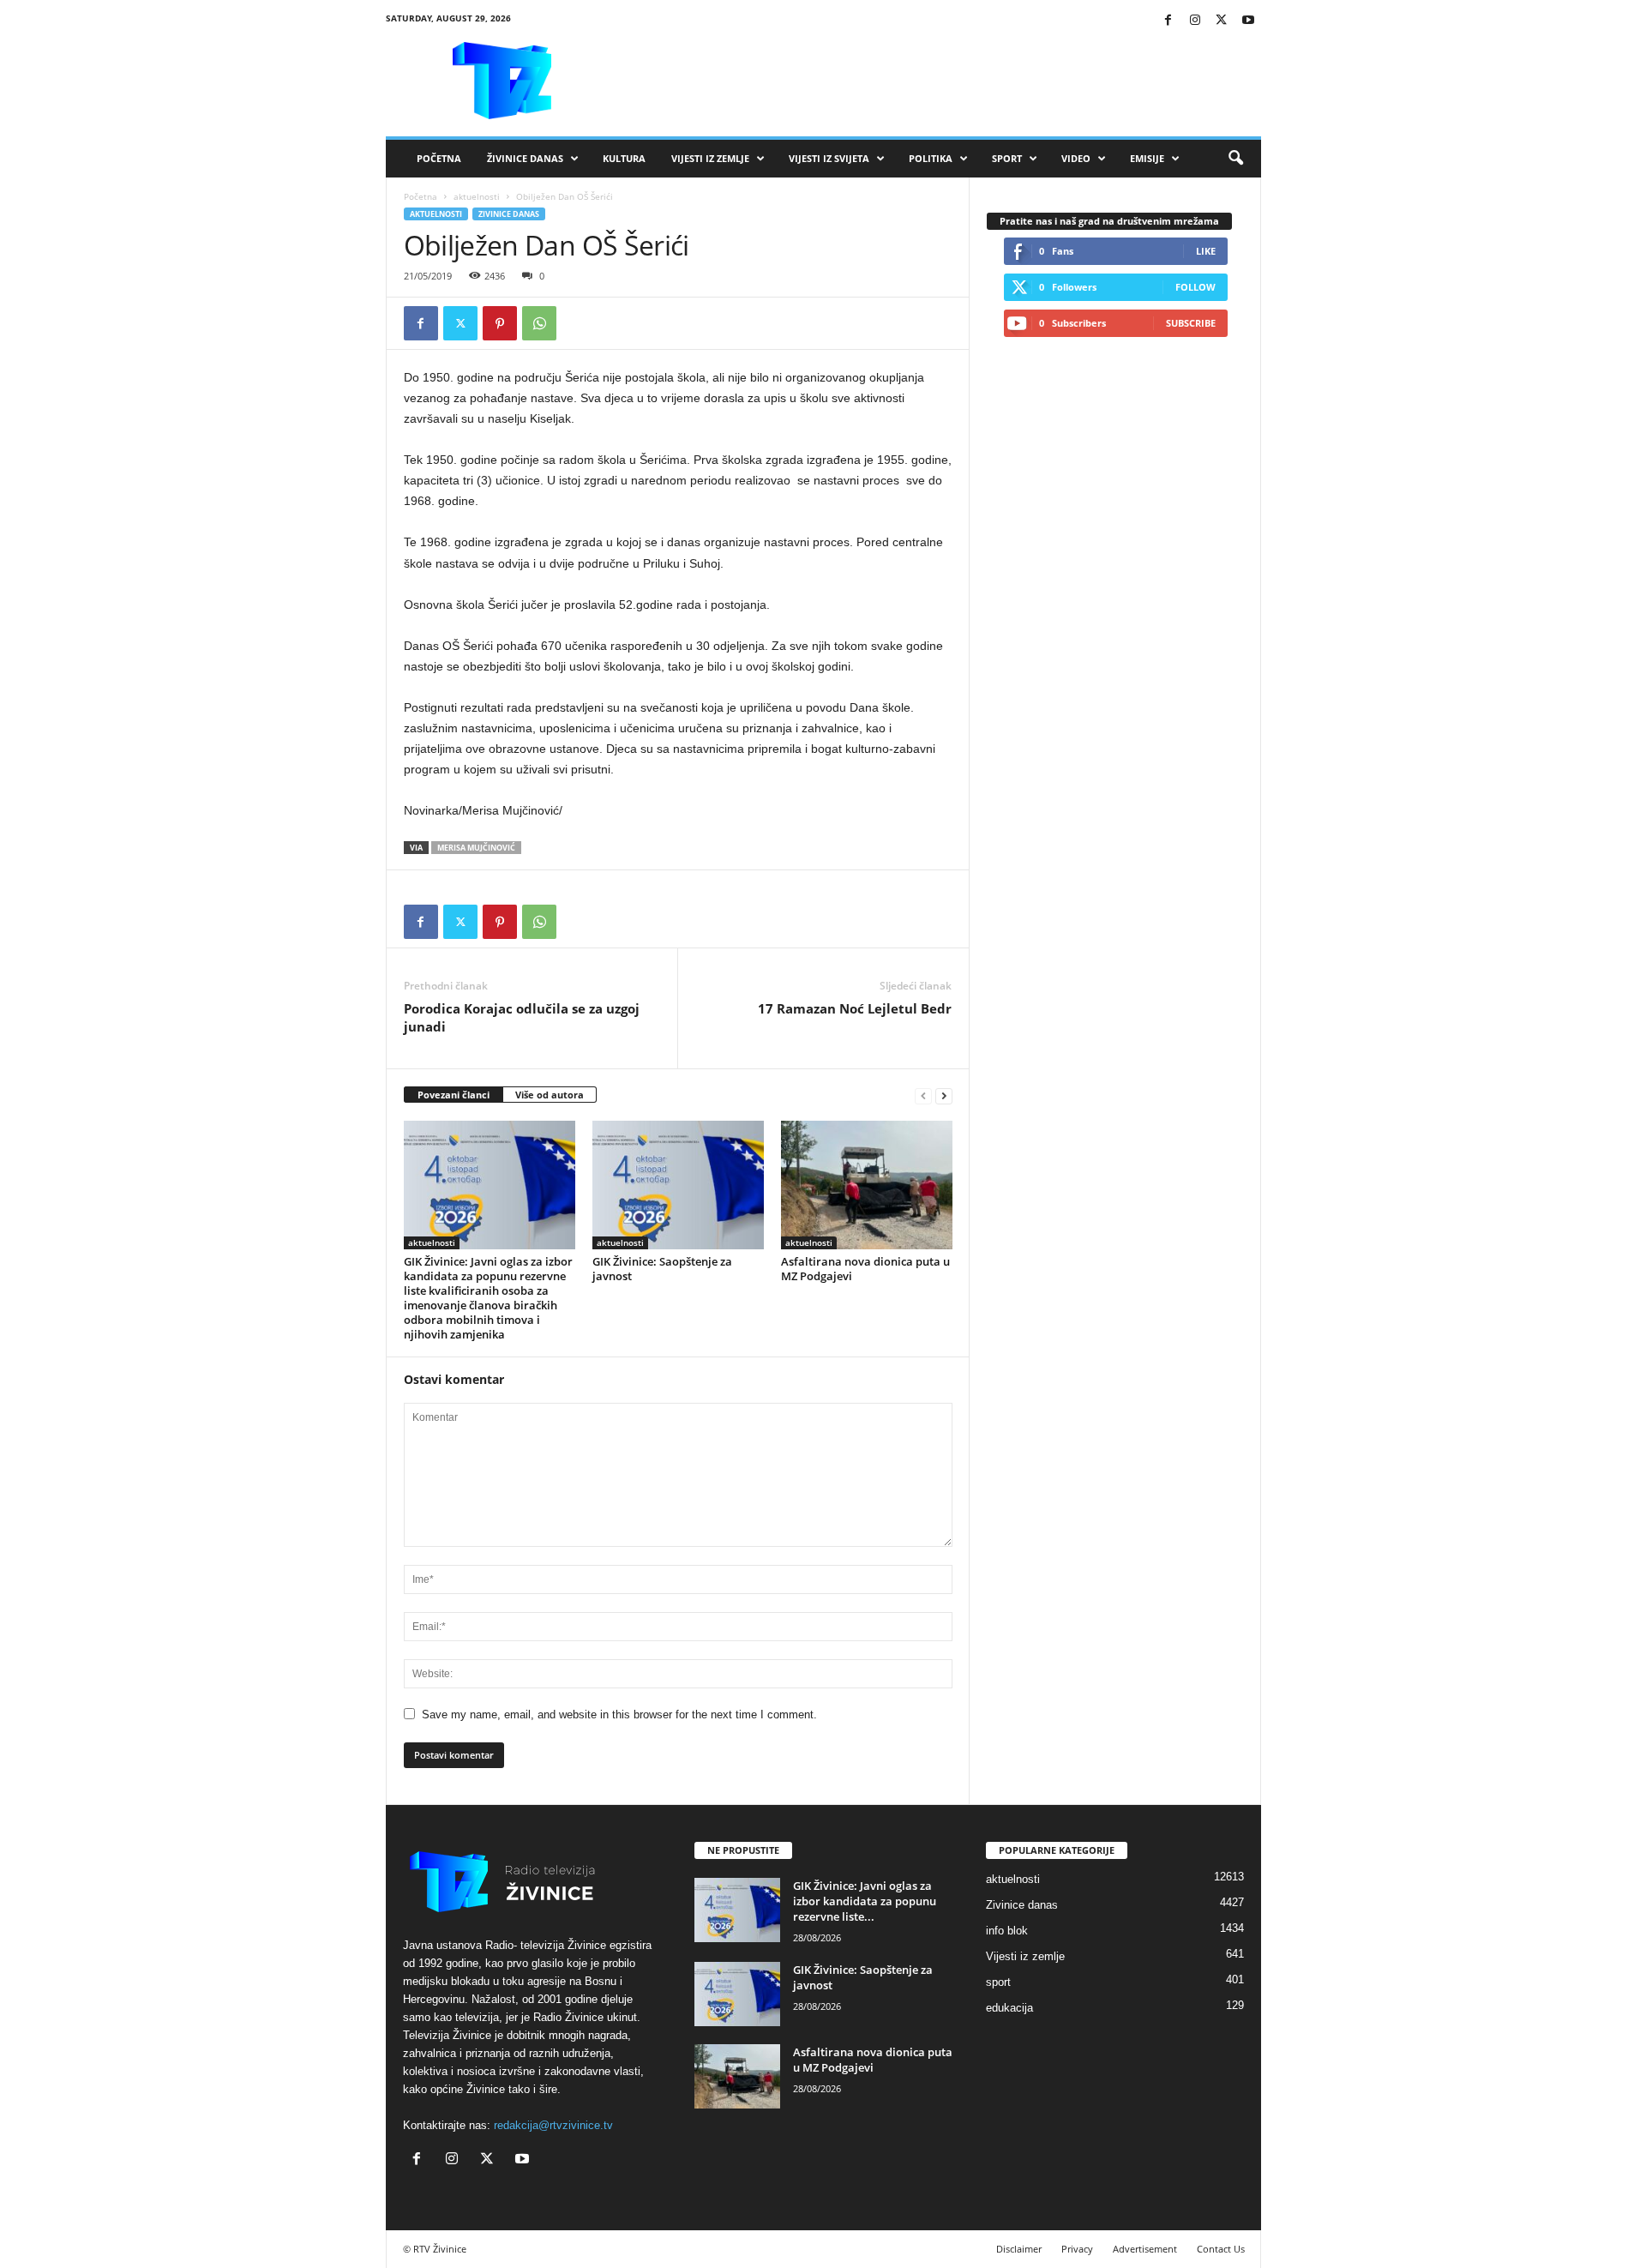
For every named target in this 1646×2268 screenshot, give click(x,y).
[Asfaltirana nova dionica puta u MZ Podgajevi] (867, 1185)
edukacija (1009, 2008)
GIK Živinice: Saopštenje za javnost (662, 1269)
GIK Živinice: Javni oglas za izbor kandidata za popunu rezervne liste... (865, 1901)
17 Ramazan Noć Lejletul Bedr (855, 1008)
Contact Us (1221, 2249)
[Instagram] (1195, 21)
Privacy (1077, 2249)
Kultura (624, 158)
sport (998, 1982)
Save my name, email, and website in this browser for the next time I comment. (619, 1715)
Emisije (1147, 158)
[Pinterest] (500, 323)
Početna (439, 158)
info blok (1007, 1931)
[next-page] (944, 1095)
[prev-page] (923, 1095)
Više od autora (550, 1095)
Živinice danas (525, 158)
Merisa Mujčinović (476, 848)
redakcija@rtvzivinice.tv (553, 2125)
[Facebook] (1168, 21)
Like (1206, 251)
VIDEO (1076, 158)
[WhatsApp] (539, 323)
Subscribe (1191, 323)
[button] (1235, 159)
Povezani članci (454, 1095)
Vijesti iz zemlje (710, 158)
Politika (931, 158)
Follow (1195, 287)
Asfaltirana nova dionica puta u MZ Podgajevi (865, 1269)
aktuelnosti (477, 196)
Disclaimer (1019, 2249)
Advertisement (1145, 2249)
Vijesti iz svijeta (829, 158)
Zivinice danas (509, 214)
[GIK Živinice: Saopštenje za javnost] (678, 1185)
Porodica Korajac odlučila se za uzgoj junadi (522, 1017)
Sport (1007, 158)
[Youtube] (1248, 21)
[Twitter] (1222, 21)
